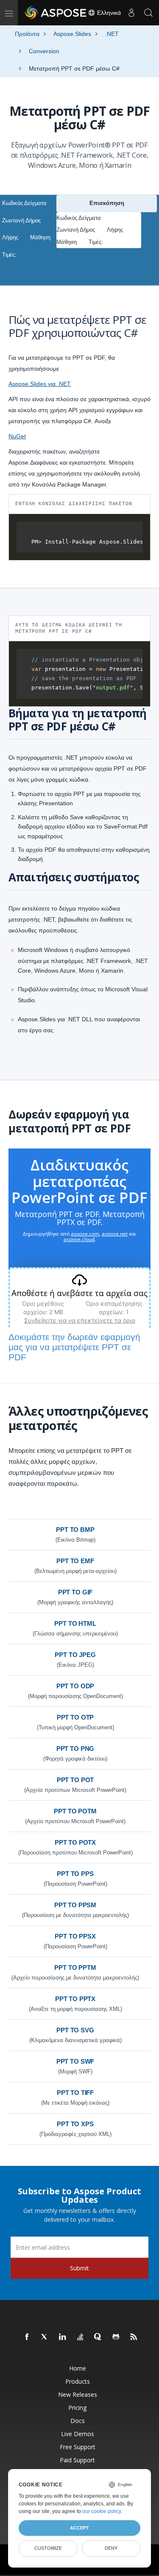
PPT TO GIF (75, 1592)
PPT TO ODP (75, 1686)
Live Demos (78, 2434)
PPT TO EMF (75, 1561)
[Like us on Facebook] (27, 2337)
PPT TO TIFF (75, 2093)
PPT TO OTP (75, 1717)
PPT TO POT (75, 1780)
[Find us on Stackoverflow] (81, 2337)
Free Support (78, 2447)
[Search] (148, 13)
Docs (78, 2421)
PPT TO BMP (75, 1530)
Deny (111, 2548)
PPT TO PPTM (75, 1968)
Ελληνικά (108, 13)
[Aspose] (56, 13)
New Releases (78, 2394)
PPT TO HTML (75, 1623)
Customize (48, 2548)
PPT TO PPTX (75, 1999)
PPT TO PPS (75, 1874)
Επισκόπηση (107, 203)
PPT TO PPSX (75, 1936)
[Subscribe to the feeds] (134, 2337)
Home (78, 2368)
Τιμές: (9, 255)
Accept (79, 2528)
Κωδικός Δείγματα (24, 203)
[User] (131, 13)
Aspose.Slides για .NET (40, 384)
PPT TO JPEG (75, 1655)
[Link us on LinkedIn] (63, 2337)
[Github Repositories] (116, 2337)
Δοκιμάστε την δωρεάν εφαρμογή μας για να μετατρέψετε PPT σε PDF (74, 1347)
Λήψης (10, 237)
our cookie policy (102, 2511)
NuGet (17, 436)
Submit (79, 2268)
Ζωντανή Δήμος (21, 220)
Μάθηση (40, 237)
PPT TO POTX (75, 1842)
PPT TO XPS (75, 2124)
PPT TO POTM (75, 1811)
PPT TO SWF (75, 2061)
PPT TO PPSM (75, 1905)
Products (78, 2381)
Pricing (77, 2408)
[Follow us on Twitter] (45, 2337)
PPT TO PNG (75, 1749)
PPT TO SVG (75, 2030)
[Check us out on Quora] (98, 2337)
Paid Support (77, 2460)
